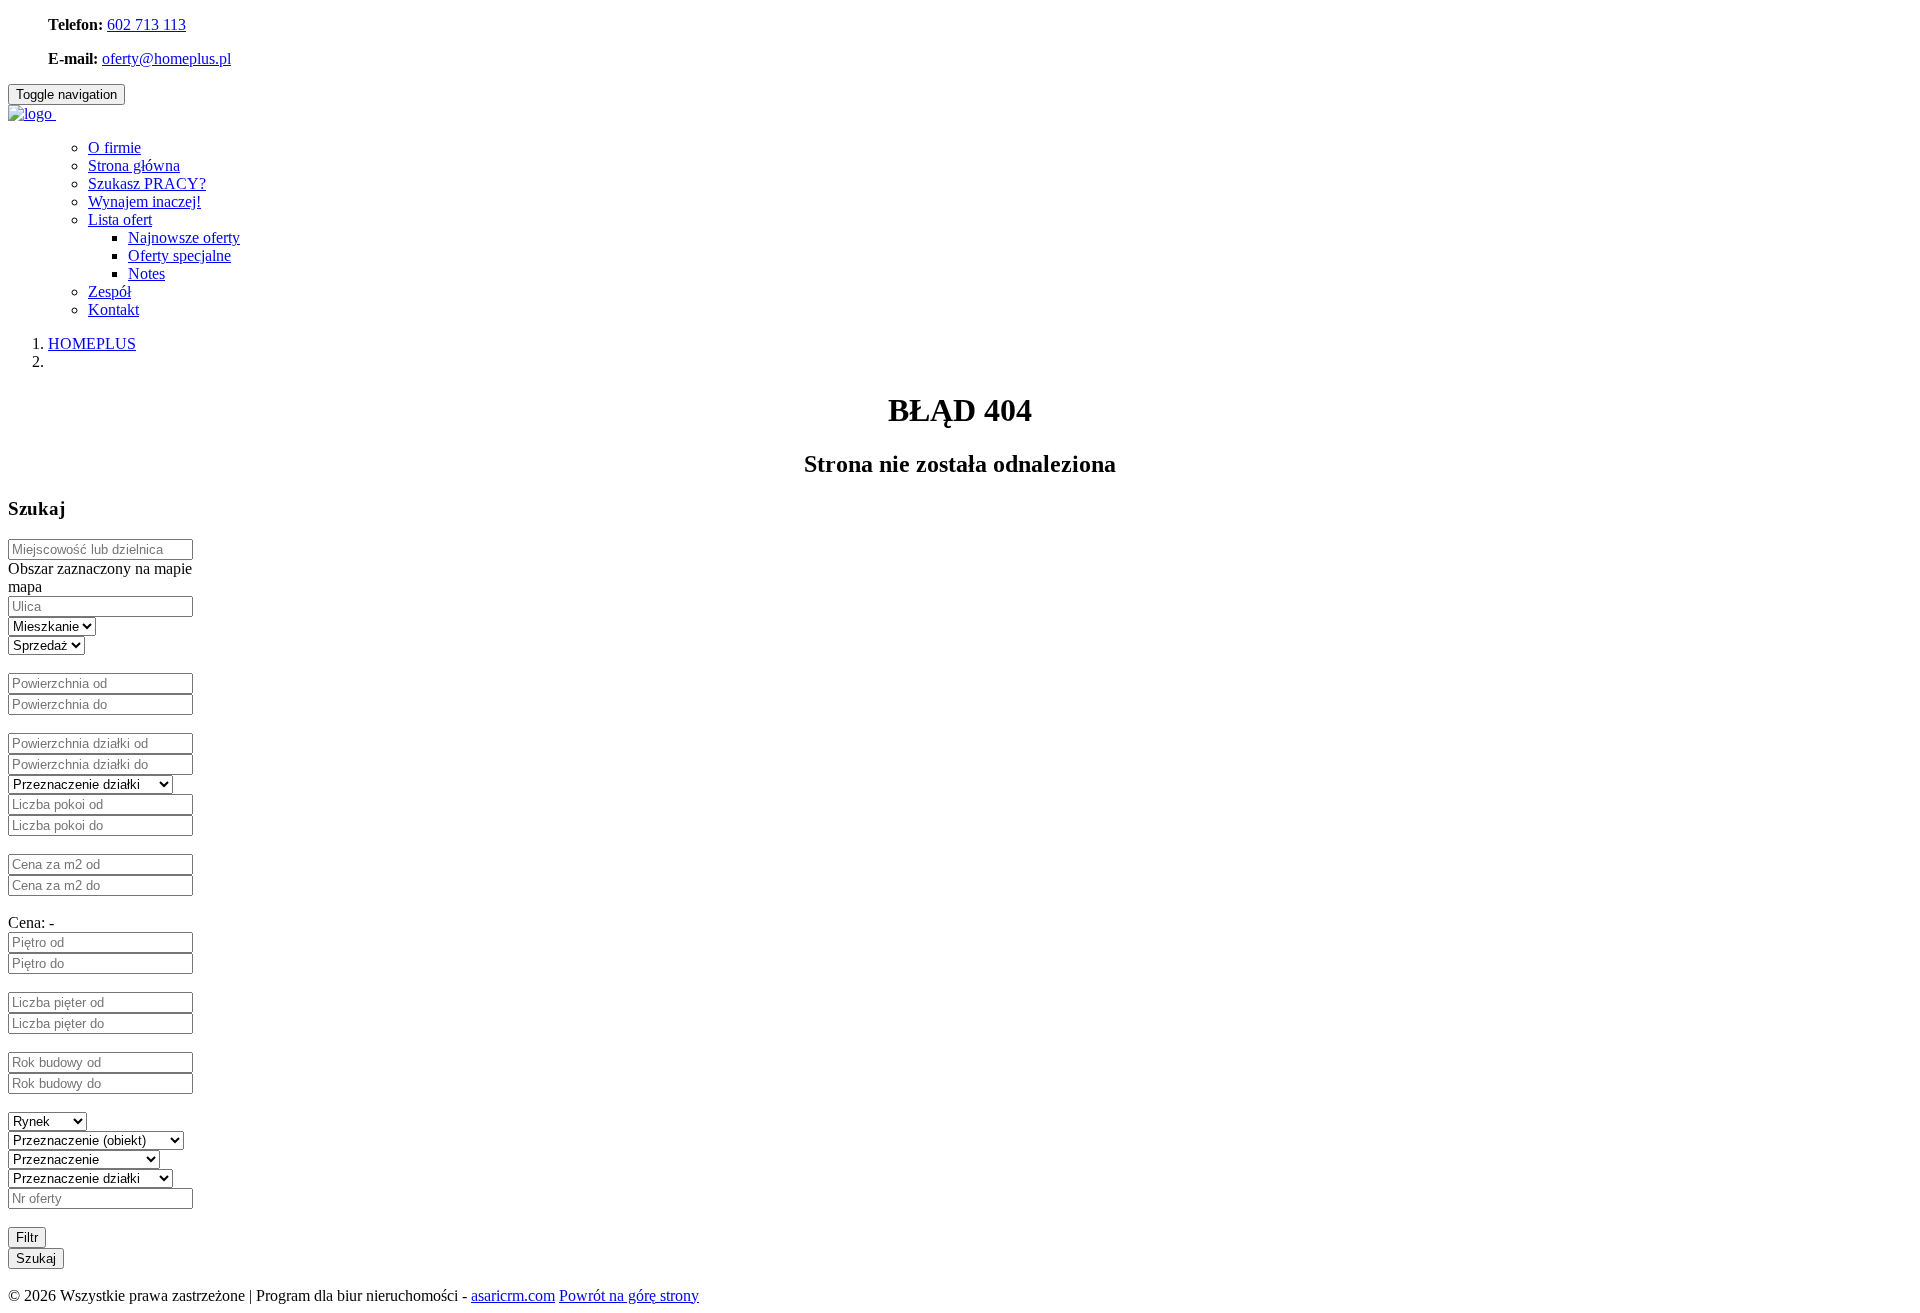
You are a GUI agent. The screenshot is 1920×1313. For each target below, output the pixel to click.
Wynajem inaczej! (144, 201)
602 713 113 (146, 24)
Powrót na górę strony (629, 1295)
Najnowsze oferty (184, 237)
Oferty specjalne (179, 255)
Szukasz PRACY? (147, 183)
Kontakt (113, 309)
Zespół (109, 291)
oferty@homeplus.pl (166, 58)
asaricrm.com (513, 1295)
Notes (146, 273)
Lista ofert (120, 219)
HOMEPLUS (92, 343)
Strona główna (134, 165)
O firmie (114, 147)
